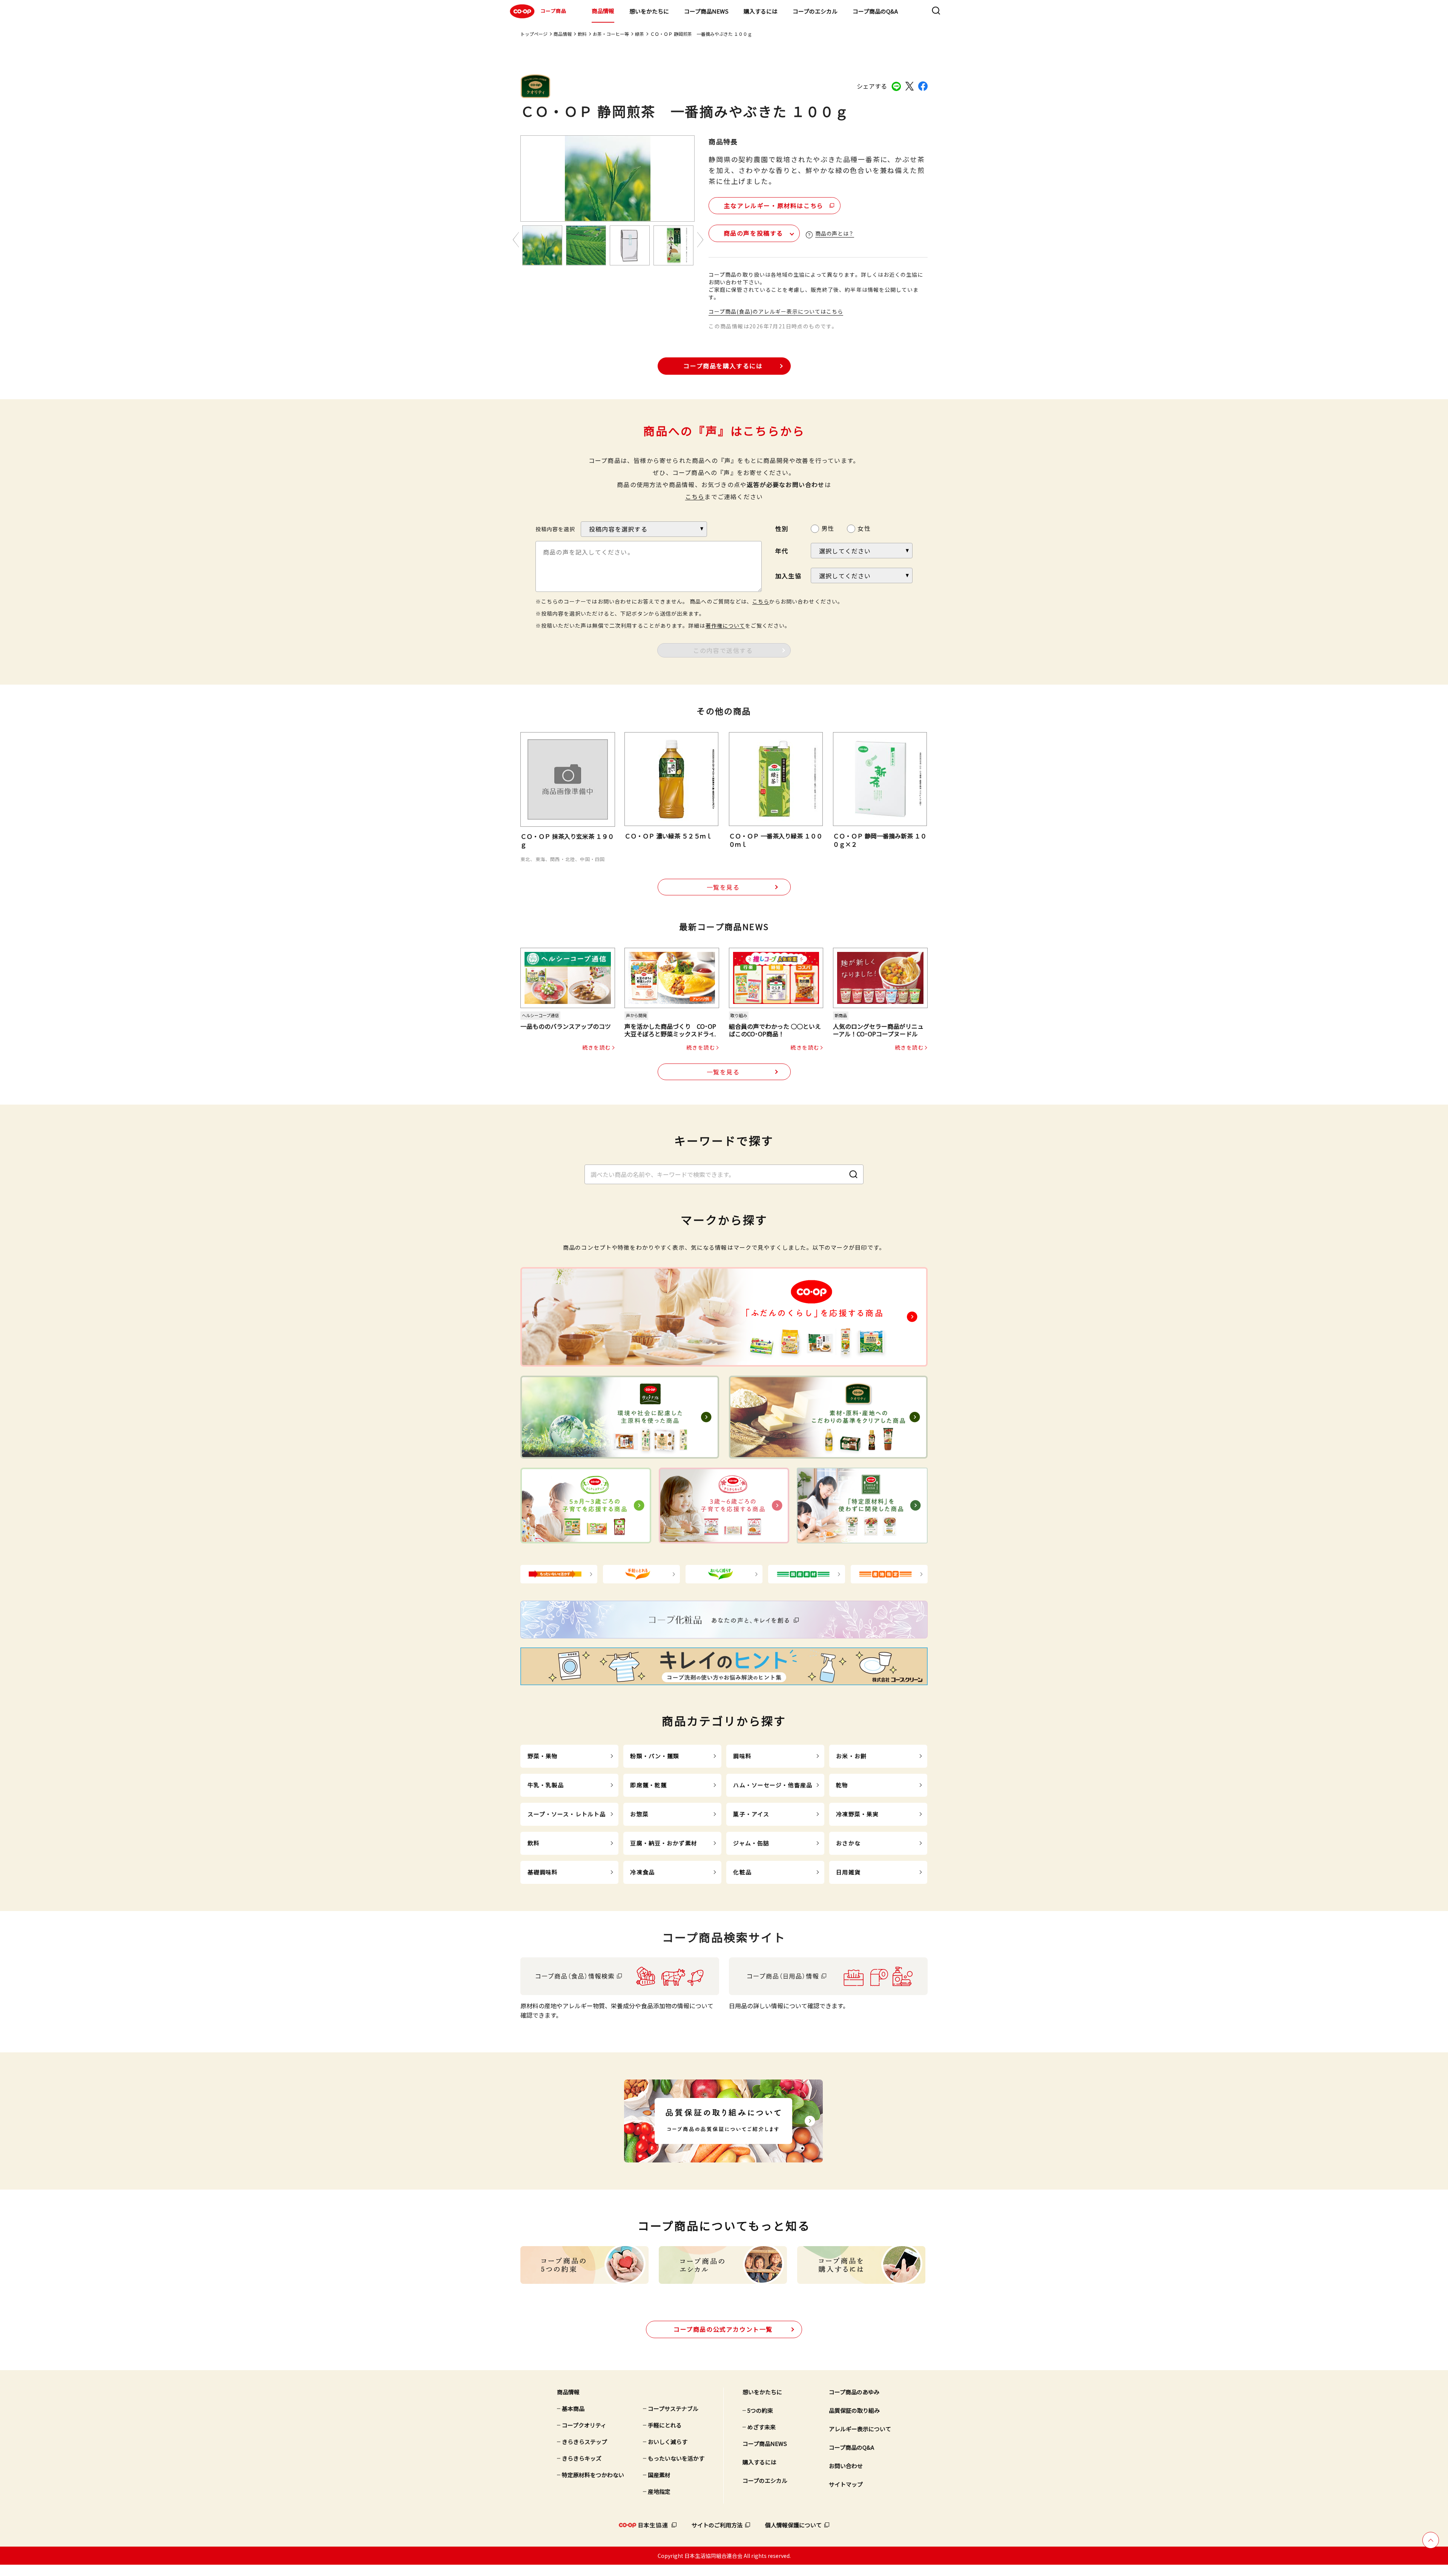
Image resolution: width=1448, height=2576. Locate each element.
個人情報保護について (793, 2525)
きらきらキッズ (582, 2458)
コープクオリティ (584, 2425)
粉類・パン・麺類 (655, 1756)
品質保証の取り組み (854, 2410)
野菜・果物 (543, 1756)
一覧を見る (723, 887)
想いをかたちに (649, 11)
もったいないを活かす (676, 2458)
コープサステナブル (673, 2408)
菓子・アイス (751, 1814)
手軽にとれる (665, 2425)
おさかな (848, 1843)
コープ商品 (553, 11)
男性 (828, 528)
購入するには (761, 11)
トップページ (534, 34)
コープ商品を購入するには (723, 366)
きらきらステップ (584, 2442)
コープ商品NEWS (706, 11)
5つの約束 (760, 2410)
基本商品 (573, 2408)
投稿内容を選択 (555, 529)
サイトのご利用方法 (717, 2525)
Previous (516, 240)
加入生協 (788, 576)
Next (700, 240)
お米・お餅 (851, 1756)
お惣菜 (639, 1814)
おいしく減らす (668, 2442)
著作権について (725, 625)
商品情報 (603, 11)
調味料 (742, 1756)
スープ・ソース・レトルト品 (567, 1814)
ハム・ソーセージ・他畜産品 (773, 1785)
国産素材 (659, 2475)
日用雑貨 (848, 1872)
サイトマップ (846, 2484)
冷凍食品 (642, 1872)
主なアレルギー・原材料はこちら (774, 205)
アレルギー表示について (860, 2429)
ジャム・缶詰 (751, 1843)
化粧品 (742, 1872)
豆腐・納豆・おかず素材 (663, 1843)
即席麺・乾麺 (648, 1785)
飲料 (582, 34)
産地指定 (659, 2491)
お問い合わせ (846, 2466)
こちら (695, 497)
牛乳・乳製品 (546, 1785)
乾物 (842, 1785)
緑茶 (640, 34)
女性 (864, 528)
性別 (782, 529)
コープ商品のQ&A (875, 11)
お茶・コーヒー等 (611, 34)
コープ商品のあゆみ (854, 2392)
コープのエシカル (815, 11)
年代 (782, 551)
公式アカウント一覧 (723, 2329)
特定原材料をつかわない (593, 2475)
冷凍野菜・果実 (857, 1814)
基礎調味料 (543, 1872)
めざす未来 (762, 2427)
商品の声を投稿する (753, 233)
